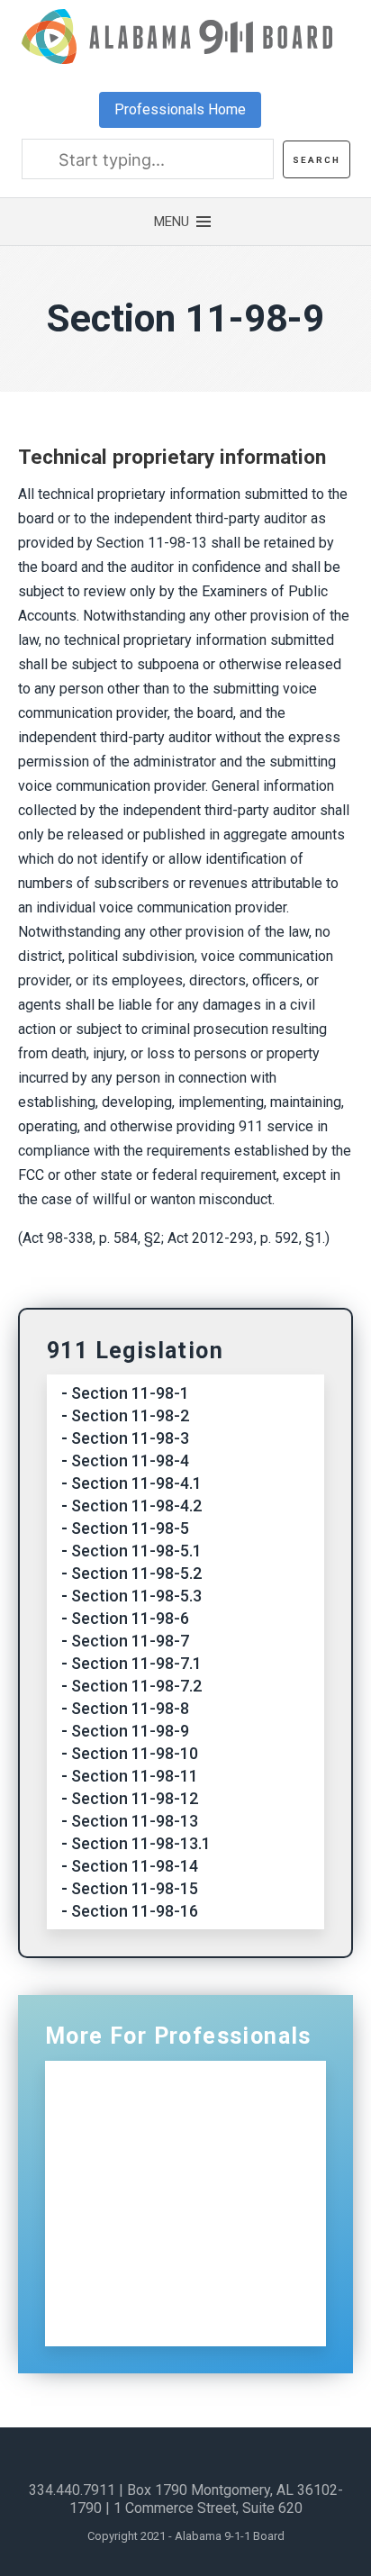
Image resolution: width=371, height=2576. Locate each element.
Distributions (142, 2204)
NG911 (120, 2126)
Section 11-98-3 (130, 1438)
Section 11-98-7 (130, 1641)
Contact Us (136, 2281)
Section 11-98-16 (135, 1911)
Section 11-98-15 (135, 1888)
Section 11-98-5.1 (136, 1551)
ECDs (114, 2242)
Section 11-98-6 (130, 1618)
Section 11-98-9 (130, 1731)
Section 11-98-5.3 (136, 1596)
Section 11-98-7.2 (136, 1686)
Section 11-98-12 (135, 1798)
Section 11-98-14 (135, 1866)
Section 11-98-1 (130, 1393)
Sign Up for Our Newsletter (193, 2320)
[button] (185, 222)
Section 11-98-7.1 (136, 1663)
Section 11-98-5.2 (136, 1573)
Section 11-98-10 (135, 1753)
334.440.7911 (72, 2490)
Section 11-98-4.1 (136, 1483)
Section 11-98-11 (135, 1776)
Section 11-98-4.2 (136, 1506)
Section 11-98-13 (135, 1821)
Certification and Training (189, 2165)
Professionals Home (180, 109)
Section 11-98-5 (130, 1528)
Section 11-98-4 (130, 1460)
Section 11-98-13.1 (141, 1843)
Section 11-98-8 (130, 1708)
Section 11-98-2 (130, 1415)
